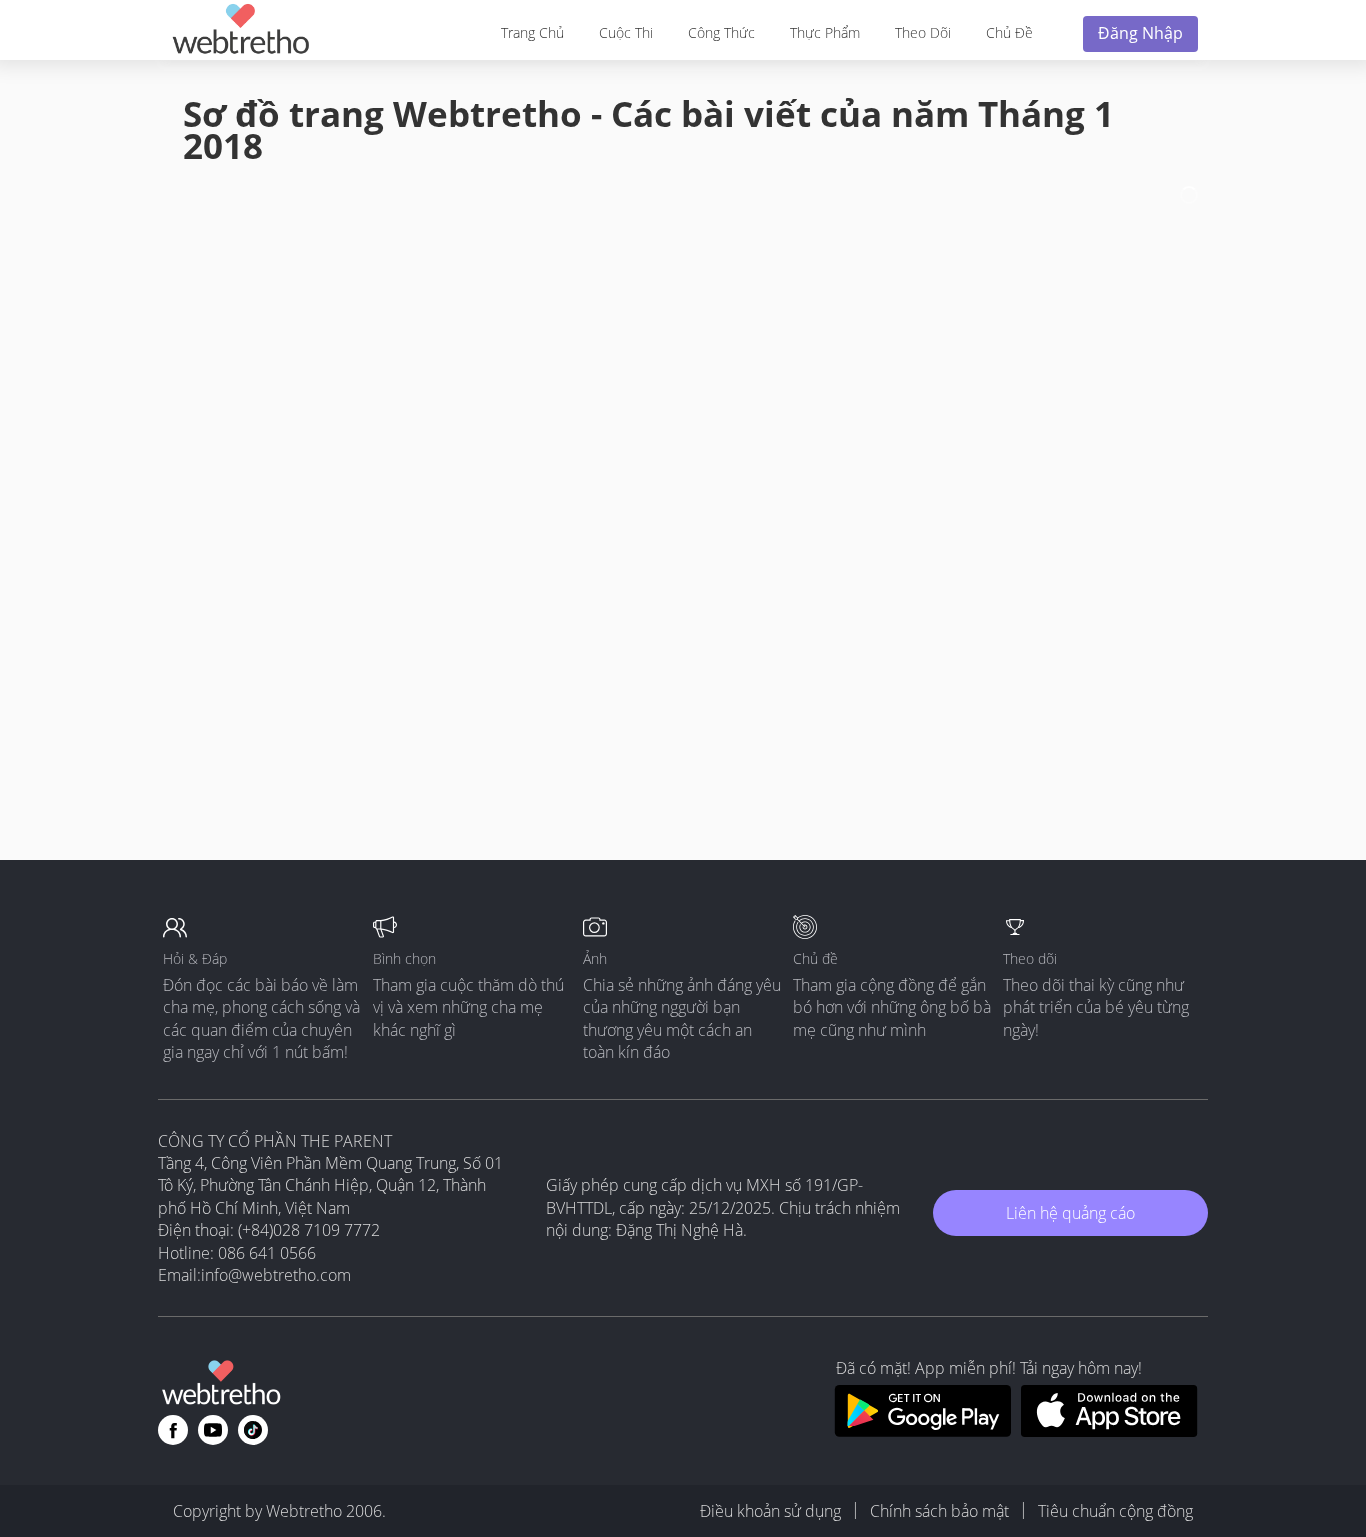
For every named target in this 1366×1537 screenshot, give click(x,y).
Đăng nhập (1140, 33)
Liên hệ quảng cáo (1070, 1213)
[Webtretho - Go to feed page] (240, 32)
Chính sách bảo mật (939, 1511)
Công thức (721, 32)
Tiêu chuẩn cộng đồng (1115, 1511)
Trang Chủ (532, 32)
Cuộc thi (626, 32)
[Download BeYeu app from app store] (1109, 1431)
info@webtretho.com (276, 1275)
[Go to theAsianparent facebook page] (173, 1430)
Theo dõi (923, 32)
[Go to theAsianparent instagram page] (253, 1430)
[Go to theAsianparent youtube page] (213, 1430)
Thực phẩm (825, 32)
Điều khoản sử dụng (770, 1511)
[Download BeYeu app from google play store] (922, 1431)
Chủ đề (1009, 32)
